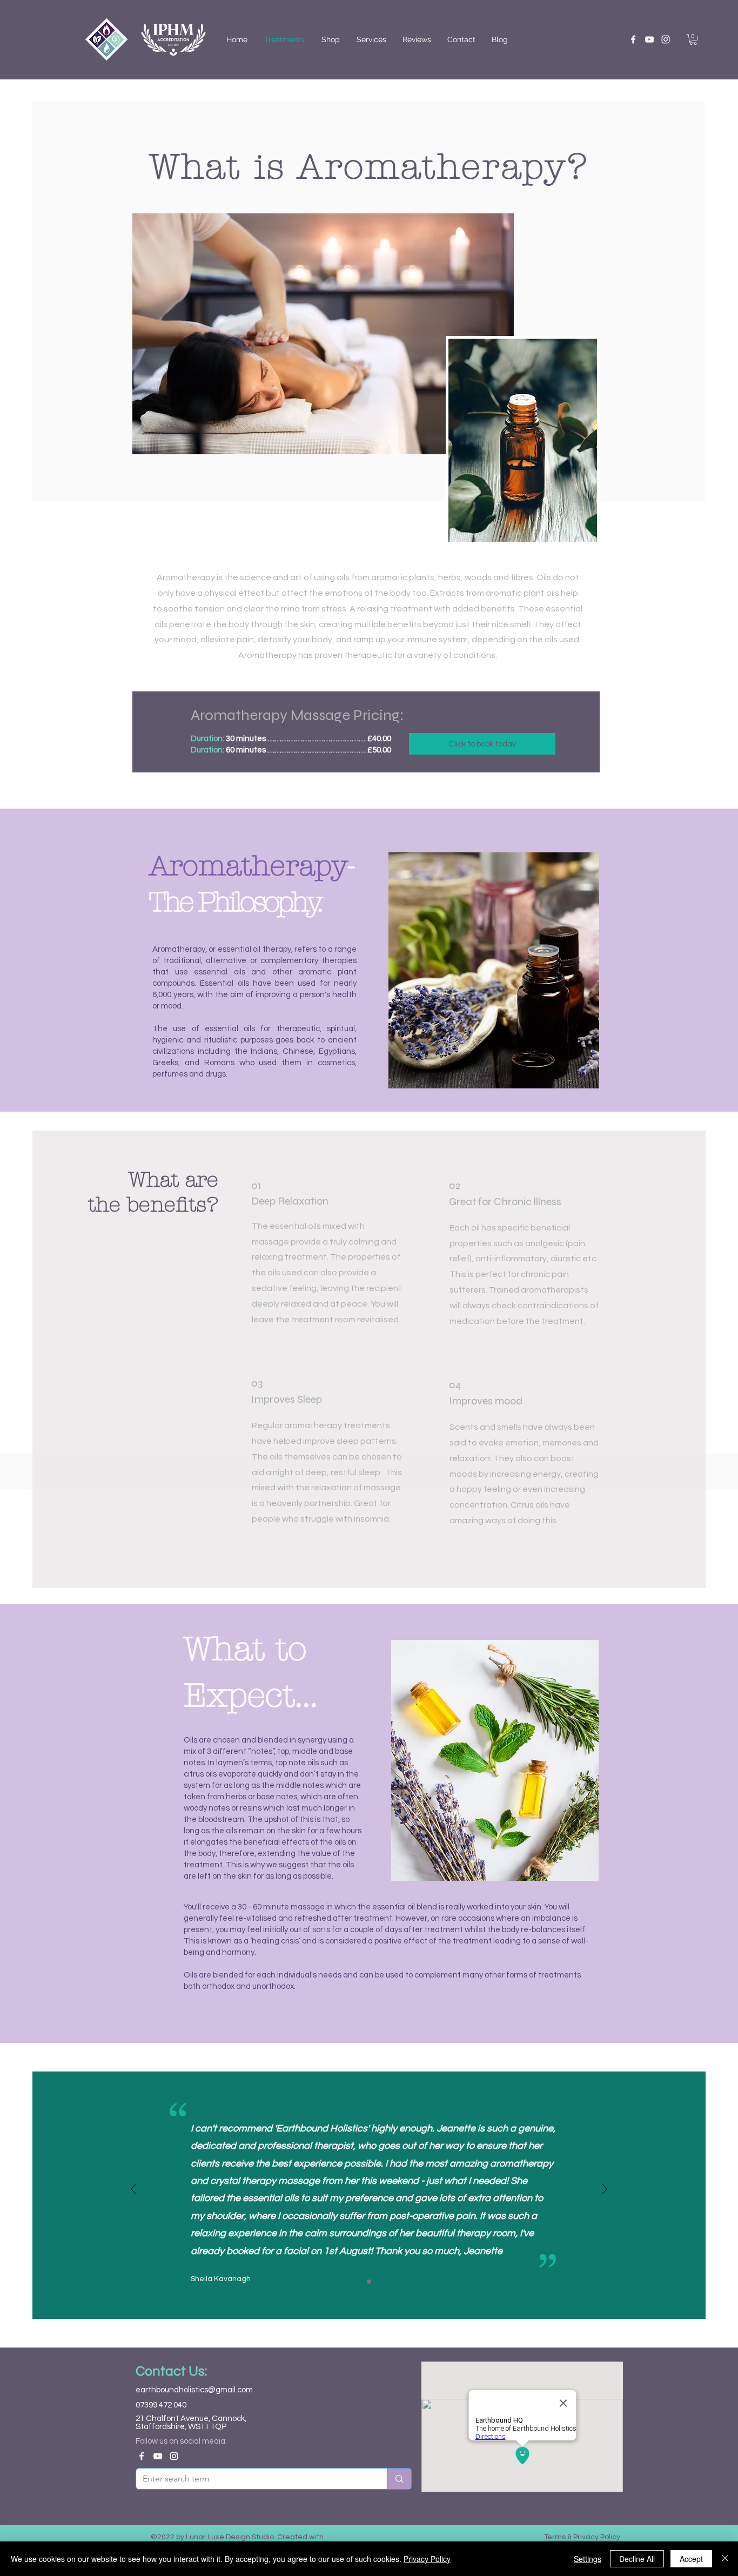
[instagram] (666, 39)
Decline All (637, 2559)
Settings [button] (588, 2559)
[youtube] (649, 39)
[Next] (605, 2190)
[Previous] (133, 2190)
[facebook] (633, 39)
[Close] (725, 2559)
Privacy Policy (427, 2559)
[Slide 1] (369, 2282)
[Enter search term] (399, 2479)
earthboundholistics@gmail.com (194, 2390)
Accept (691, 2559)
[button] (693, 39)
